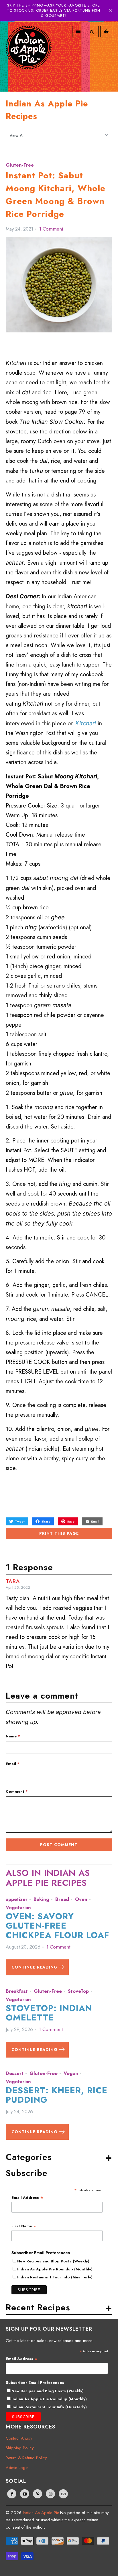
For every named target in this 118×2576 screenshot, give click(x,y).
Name (13, 1736)
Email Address (27, 2198)
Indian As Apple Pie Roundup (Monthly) (55, 2269)
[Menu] (78, 32)
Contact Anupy (19, 2438)
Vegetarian (18, 1907)
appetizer (17, 1899)
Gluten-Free (20, 165)
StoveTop (78, 1991)
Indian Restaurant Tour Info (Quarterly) (55, 2277)
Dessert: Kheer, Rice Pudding (57, 2095)
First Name (24, 2226)
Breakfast (17, 1991)
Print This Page (59, 1533)
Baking (41, 1899)
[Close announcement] (111, 11)
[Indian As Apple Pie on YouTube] (25, 2494)
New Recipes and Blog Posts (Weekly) (53, 2261)
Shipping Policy (20, 2448)
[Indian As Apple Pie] (29, 54)
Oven (81, 1899)
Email (13, 1764)
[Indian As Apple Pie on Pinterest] (38, 2494)
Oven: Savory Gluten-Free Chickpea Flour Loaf (58, 1926)
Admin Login (17, 2468)
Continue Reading (35, 1967)
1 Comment (51, 229)
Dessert (15, 2073)
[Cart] (106, 32)
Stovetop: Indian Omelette (49, 2013)
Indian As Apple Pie (41, 2513)
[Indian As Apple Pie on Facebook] (12, 2494)
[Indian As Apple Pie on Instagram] (50, 2494)
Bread (62, 1899)
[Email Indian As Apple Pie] (63, 2494)
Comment (17, 1791)
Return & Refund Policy (26, 2458)
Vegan (71, 2073)
